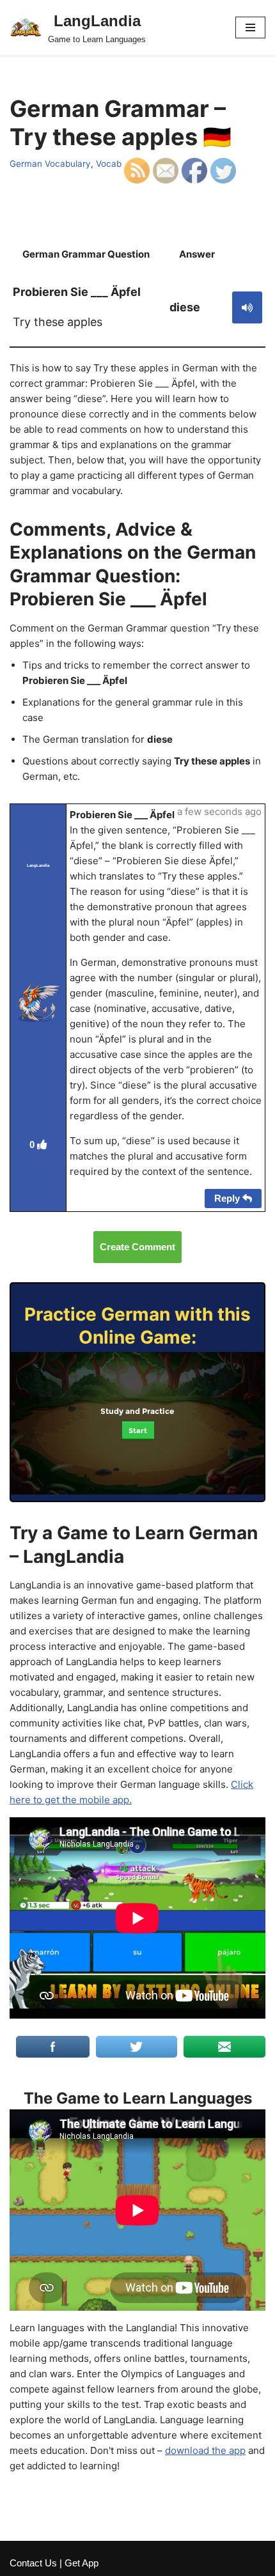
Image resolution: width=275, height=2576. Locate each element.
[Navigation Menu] (250, 27)
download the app (205, 2450)
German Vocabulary (50, 164)
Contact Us (33, 2563)
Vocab (109, 164)
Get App (82, 2563)
